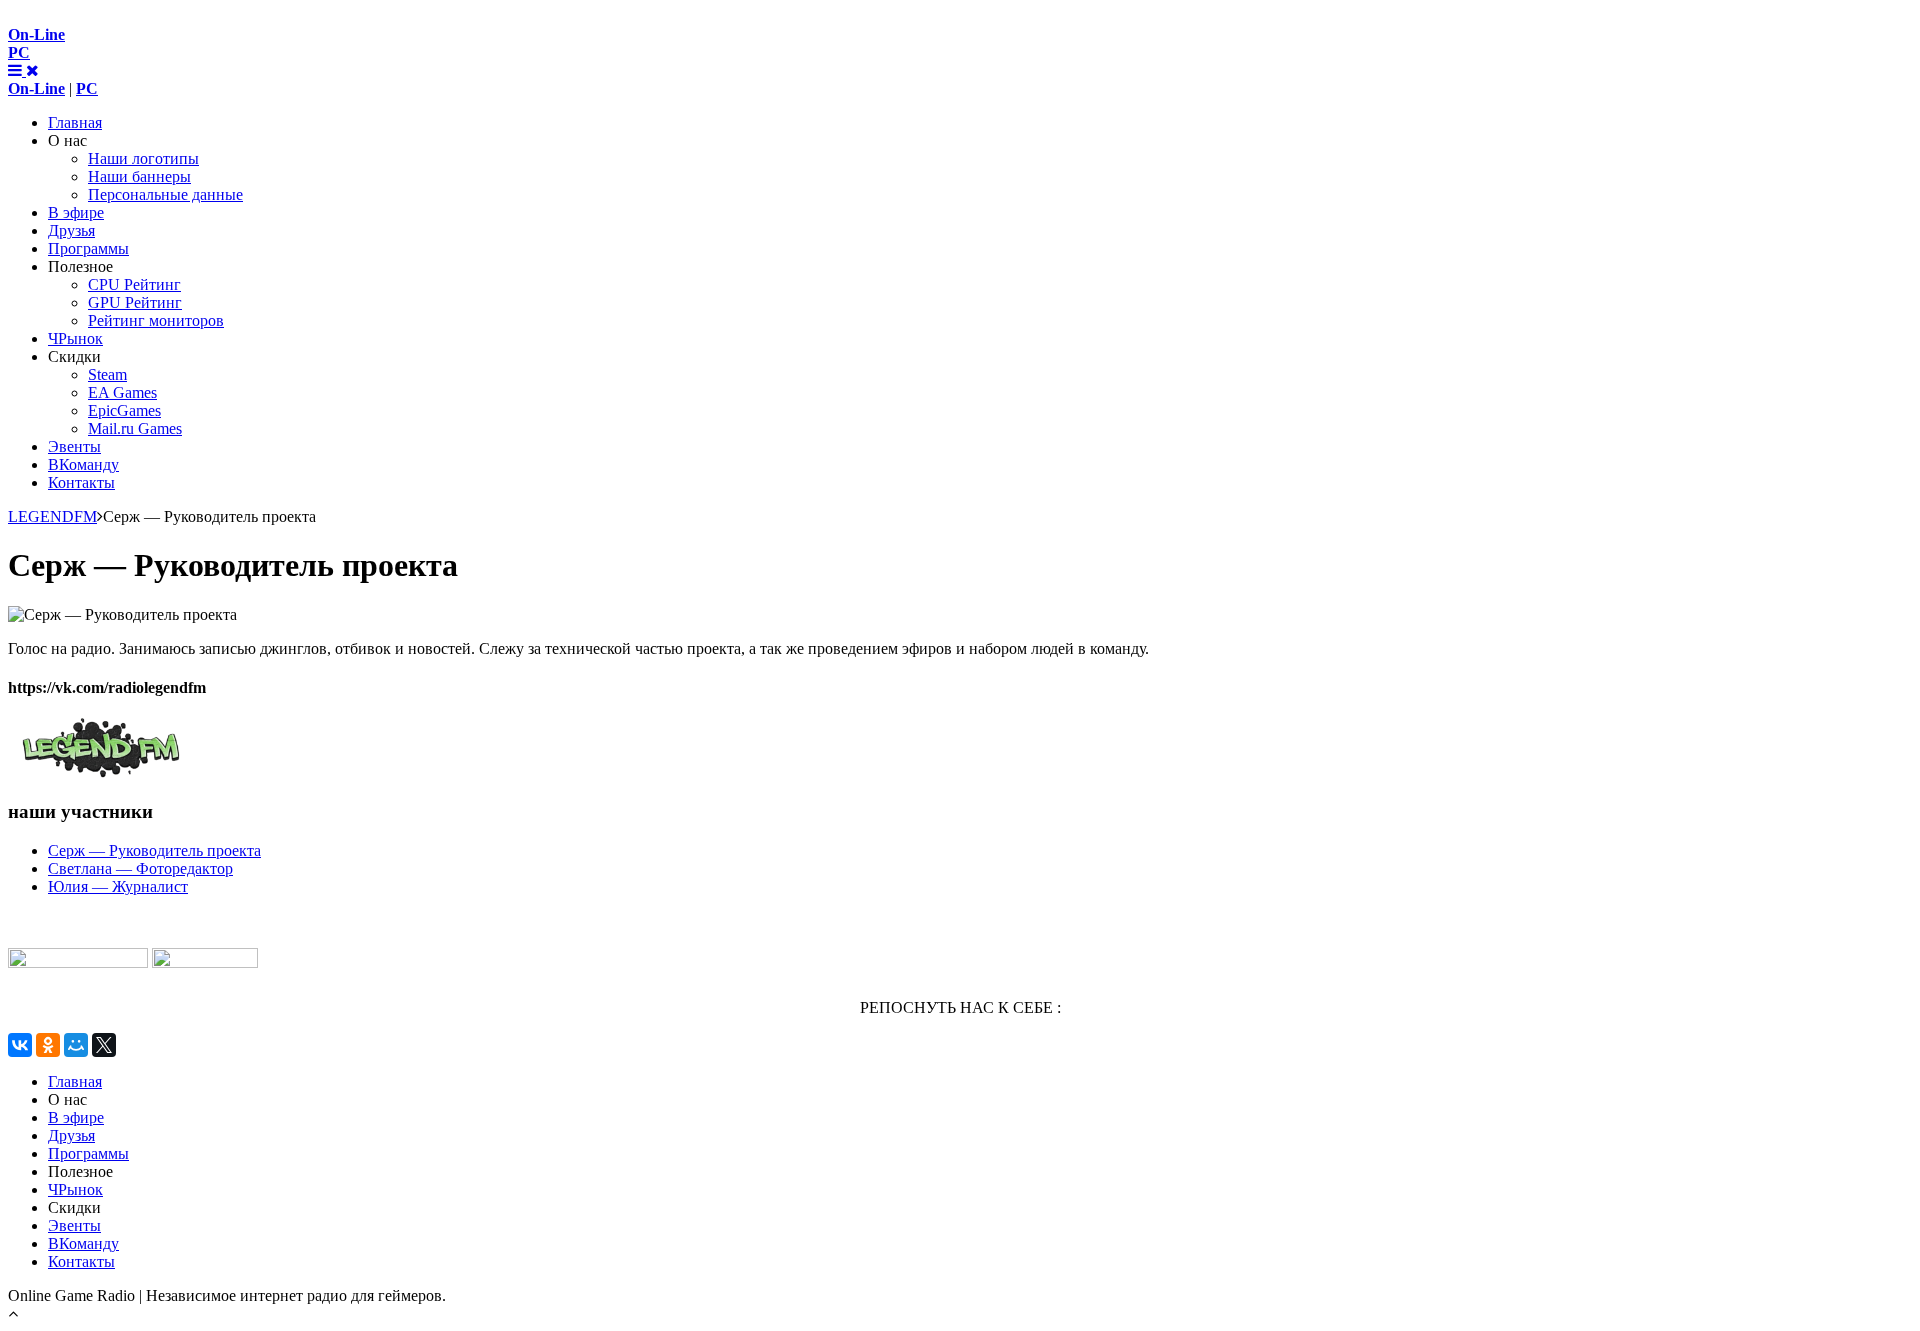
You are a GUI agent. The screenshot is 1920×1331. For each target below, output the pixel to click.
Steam (107, 374)
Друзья (71, 230)
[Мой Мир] (76, 1045)
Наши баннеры (139, 176)
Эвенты (74, 446)
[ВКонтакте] (20, 1045)
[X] (104, 1045)
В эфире (76, 212)
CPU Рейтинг (134, 284)
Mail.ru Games (135, 428)
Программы (88, 248)
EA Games (122, 392)
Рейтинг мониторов (156, 320)
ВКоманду (83, 464)
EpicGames (124, 410)
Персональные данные (165, 194)
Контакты (81, 482)
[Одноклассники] (48, 1045)
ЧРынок (75, 338)
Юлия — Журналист (118, 886)
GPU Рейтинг (135, 302)
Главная (75, 122)
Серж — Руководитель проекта (154, 850)
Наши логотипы (143, 158)
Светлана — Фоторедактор (140, 868)
